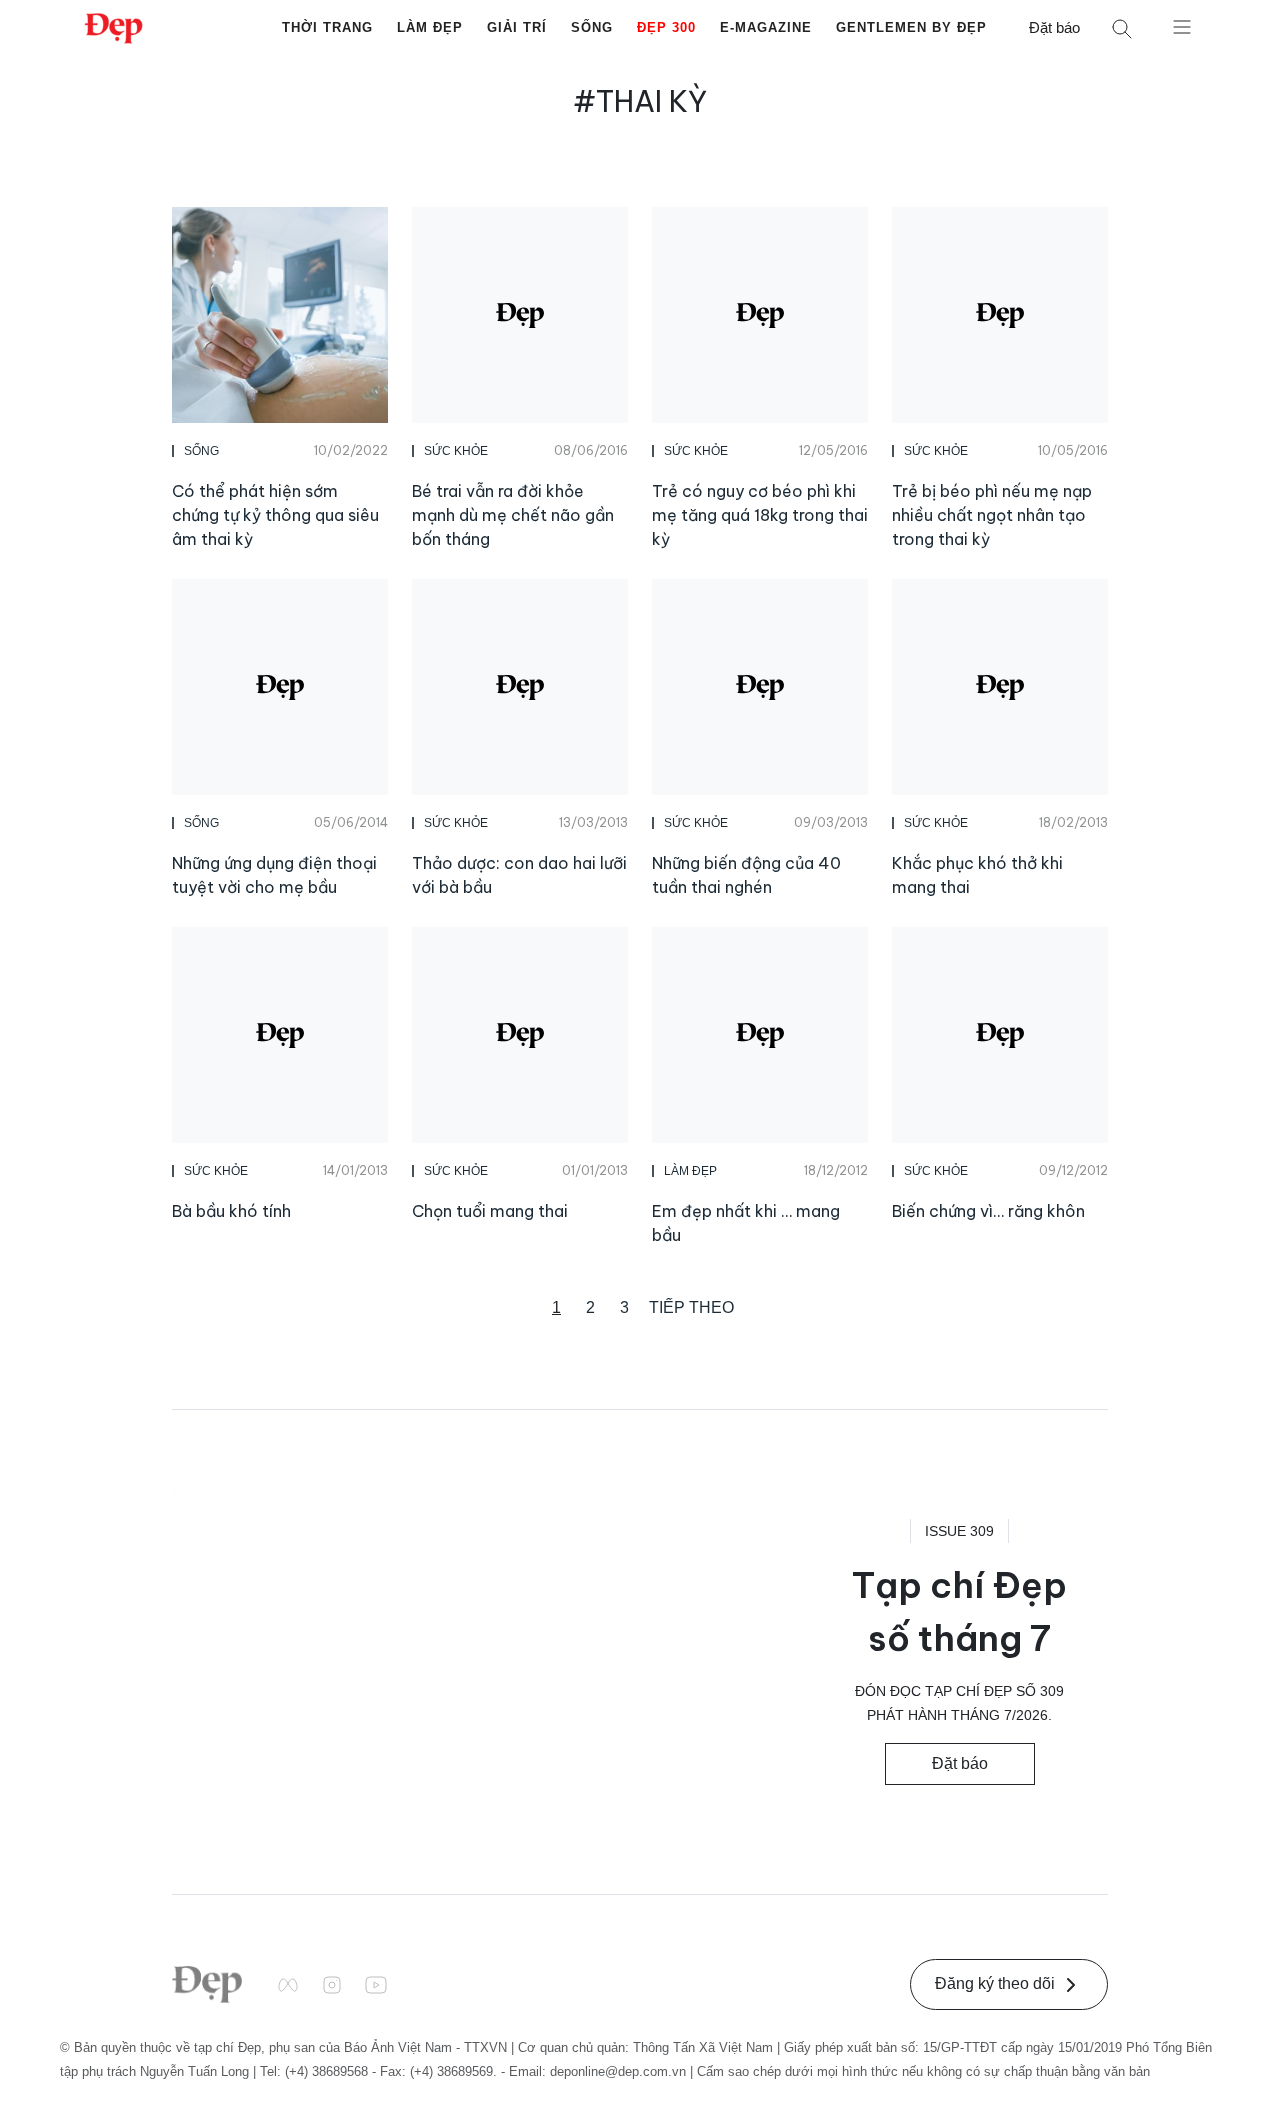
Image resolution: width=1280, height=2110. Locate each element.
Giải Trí (517, 27)
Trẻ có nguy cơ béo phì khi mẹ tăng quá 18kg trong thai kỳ (760, 515)
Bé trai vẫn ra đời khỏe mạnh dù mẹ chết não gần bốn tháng (513, 515)
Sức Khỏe (456, 451)
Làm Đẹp (430, 27)
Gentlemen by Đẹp (911, 27)
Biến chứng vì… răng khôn (988, 1211)
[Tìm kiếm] (1122, 28)
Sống (592, 27)
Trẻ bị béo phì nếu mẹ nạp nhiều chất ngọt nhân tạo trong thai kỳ (992, 515)
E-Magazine (766, 27)
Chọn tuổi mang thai (490, 1211)
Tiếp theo (691, 1307)
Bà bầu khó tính (231, 1211)
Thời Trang (327, 27)
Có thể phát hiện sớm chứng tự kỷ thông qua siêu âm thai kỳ (275, 515)
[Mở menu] (1182, 26)
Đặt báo (1054, 27)
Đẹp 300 (666, 27)
